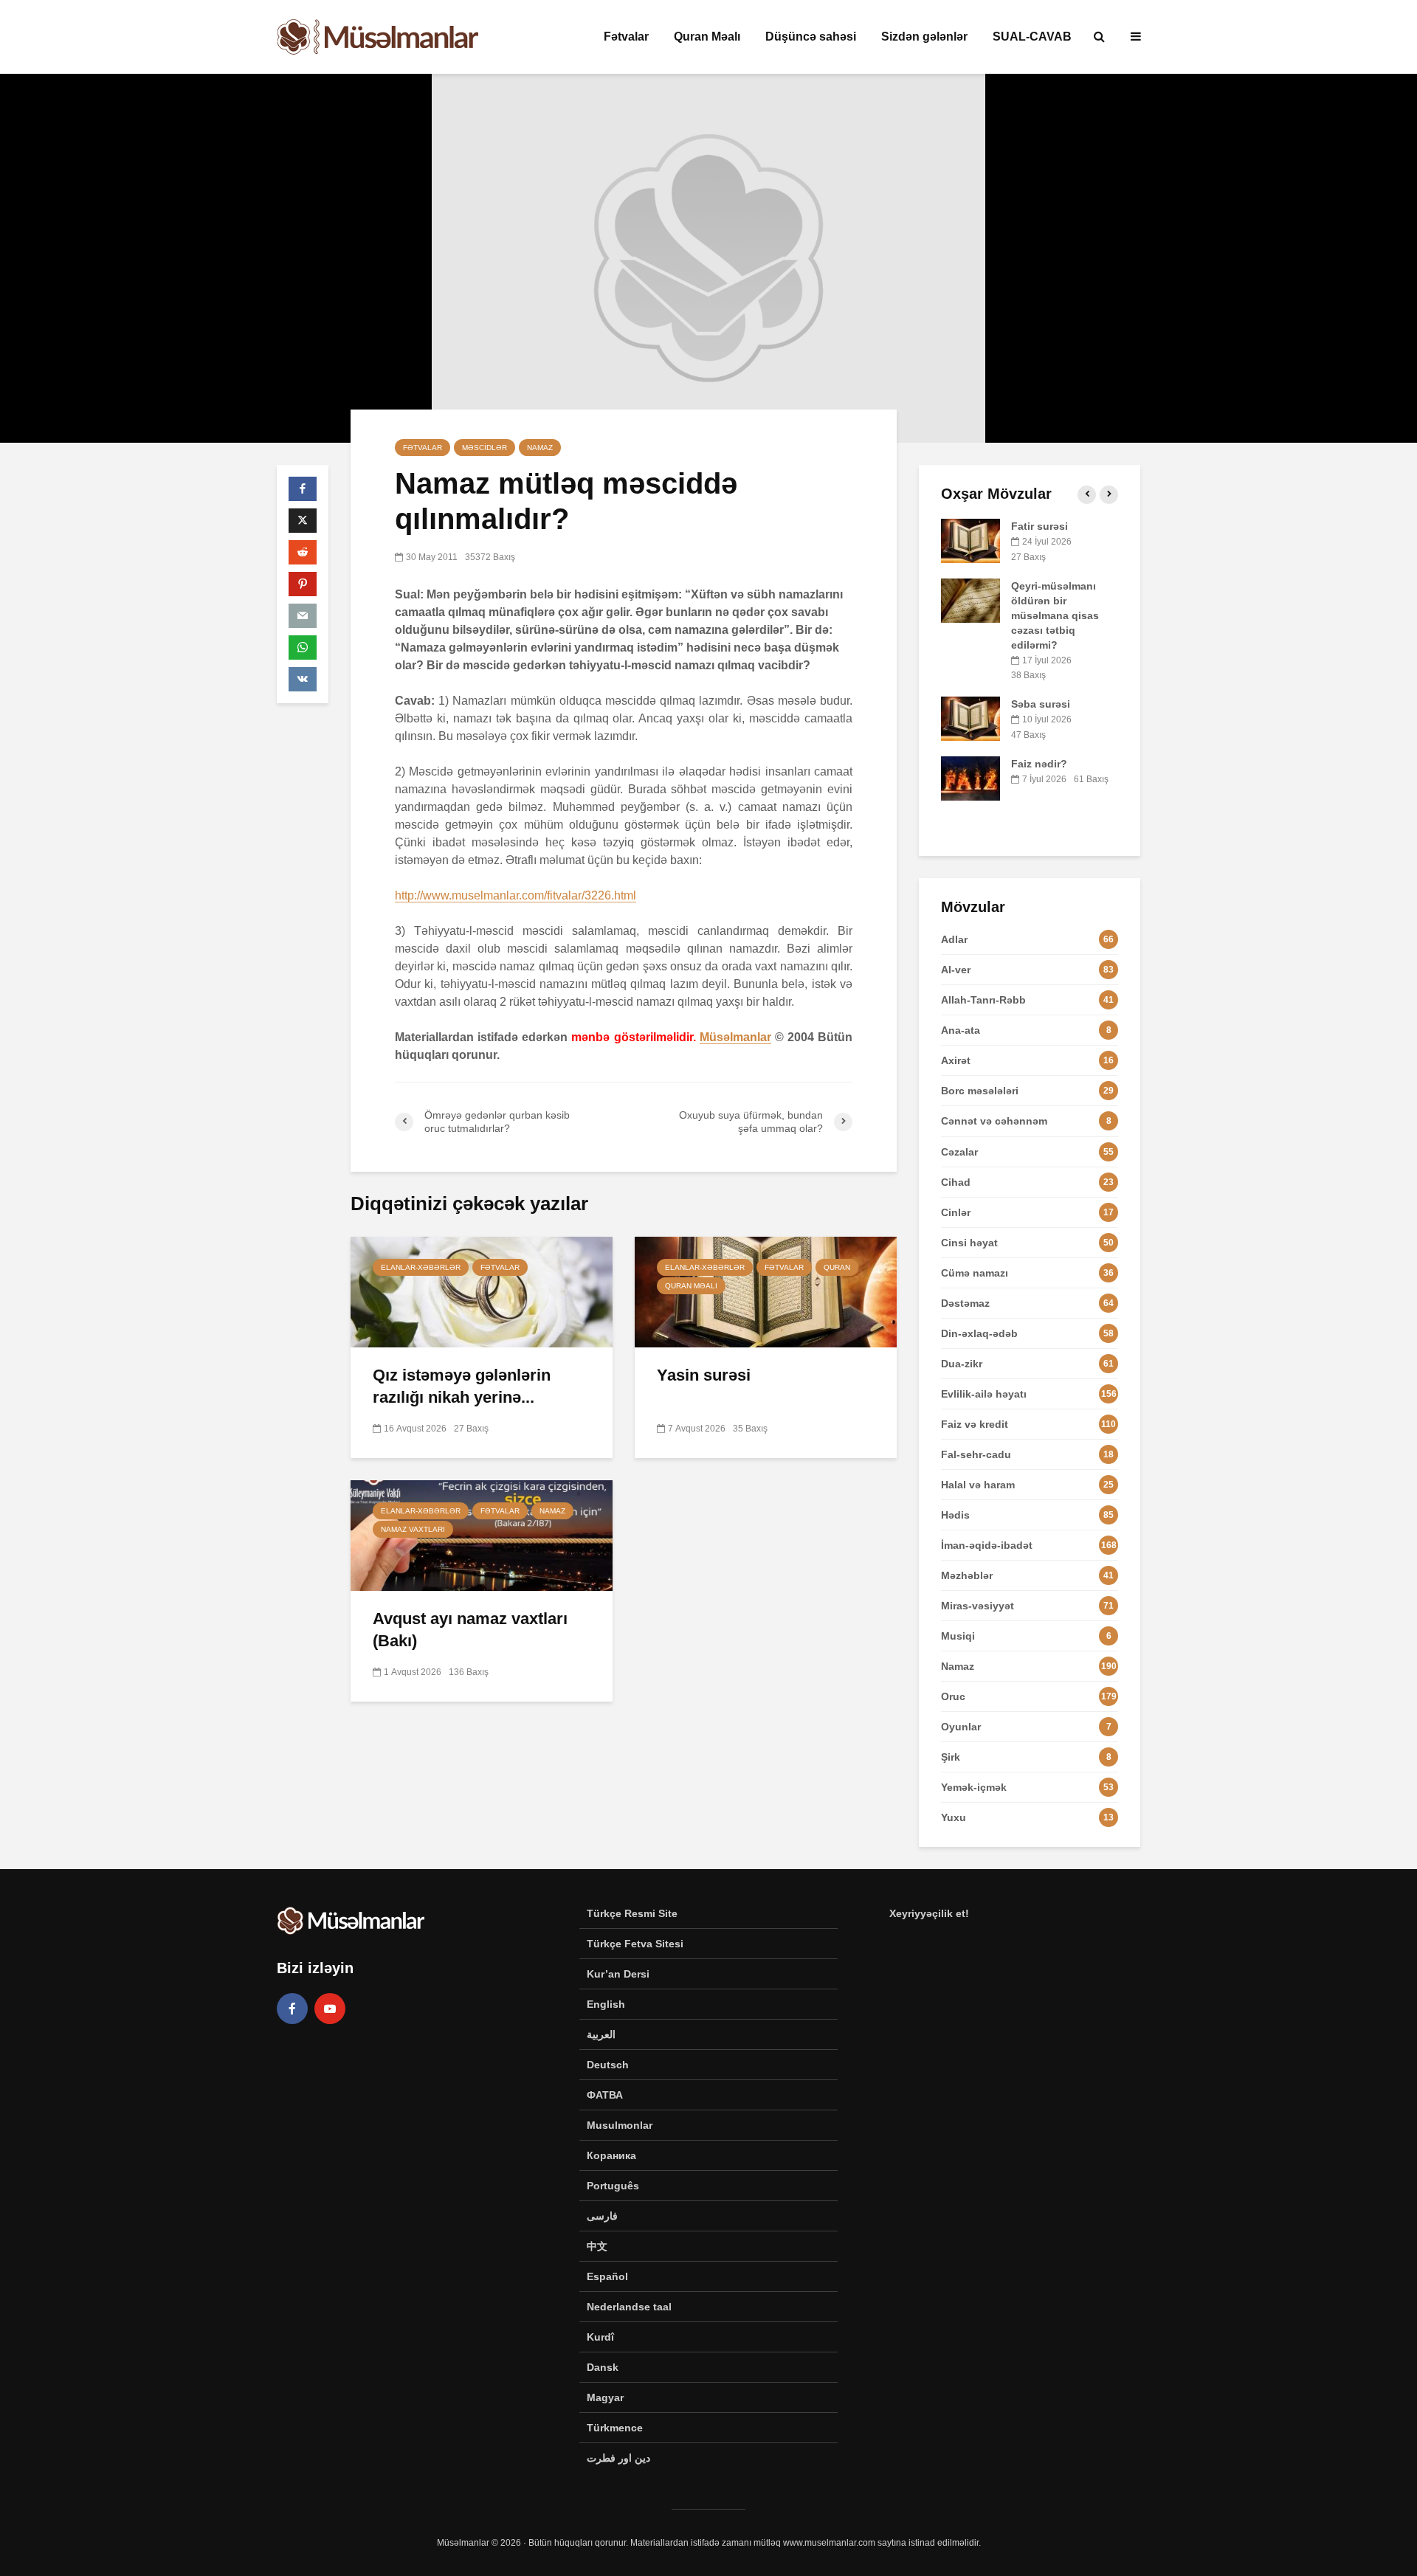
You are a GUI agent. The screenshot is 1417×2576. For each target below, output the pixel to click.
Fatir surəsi (1040, 526)
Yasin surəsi (704, 1375)
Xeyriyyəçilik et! (929, 1913)
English (606, 2004)
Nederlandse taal (629, 2307)
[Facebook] (292, 2009)
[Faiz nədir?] (970, 777)
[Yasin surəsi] (766, 1291)
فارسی (602, 2216)
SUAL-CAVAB (1032, 37)
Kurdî (600, 2337)
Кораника (611, 2155)
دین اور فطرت (618, 2458)
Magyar (605, 2397)
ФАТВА (605, 2095)
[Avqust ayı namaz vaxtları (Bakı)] (482, 1534)
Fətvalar (626, 37)
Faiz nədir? (1039, 764)
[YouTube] (330, 2009)
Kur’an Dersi (618, 1974)
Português (613, 2186)
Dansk (603, 2367)
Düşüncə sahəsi (811, 37)
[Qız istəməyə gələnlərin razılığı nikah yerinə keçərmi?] (482, 1291)
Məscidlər (485, 448)
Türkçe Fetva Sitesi (635, 1944)
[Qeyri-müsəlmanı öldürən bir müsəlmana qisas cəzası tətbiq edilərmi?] (970, 599)
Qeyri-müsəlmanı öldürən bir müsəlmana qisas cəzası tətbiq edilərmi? (1055, 615)
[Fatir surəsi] (970, 540)
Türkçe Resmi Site (632, 1913)
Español (607, 2276)
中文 (597, 2246)
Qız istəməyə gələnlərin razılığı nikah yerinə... (462, 1386)
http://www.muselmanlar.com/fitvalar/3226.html (516, 895)
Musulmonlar (620, 2125)
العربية (601, 2034)
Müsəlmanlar (735, 1037)
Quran (837, 1267)
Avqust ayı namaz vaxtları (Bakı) (470, 1630)
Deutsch (608, 2065)
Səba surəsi (1041, 704)
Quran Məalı (707, 37)
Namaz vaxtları (413, 1529)
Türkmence (615, 2428)
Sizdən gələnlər (924, 37)
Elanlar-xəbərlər (421, 1267)
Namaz (540, 448)
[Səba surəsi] (970, 718)
